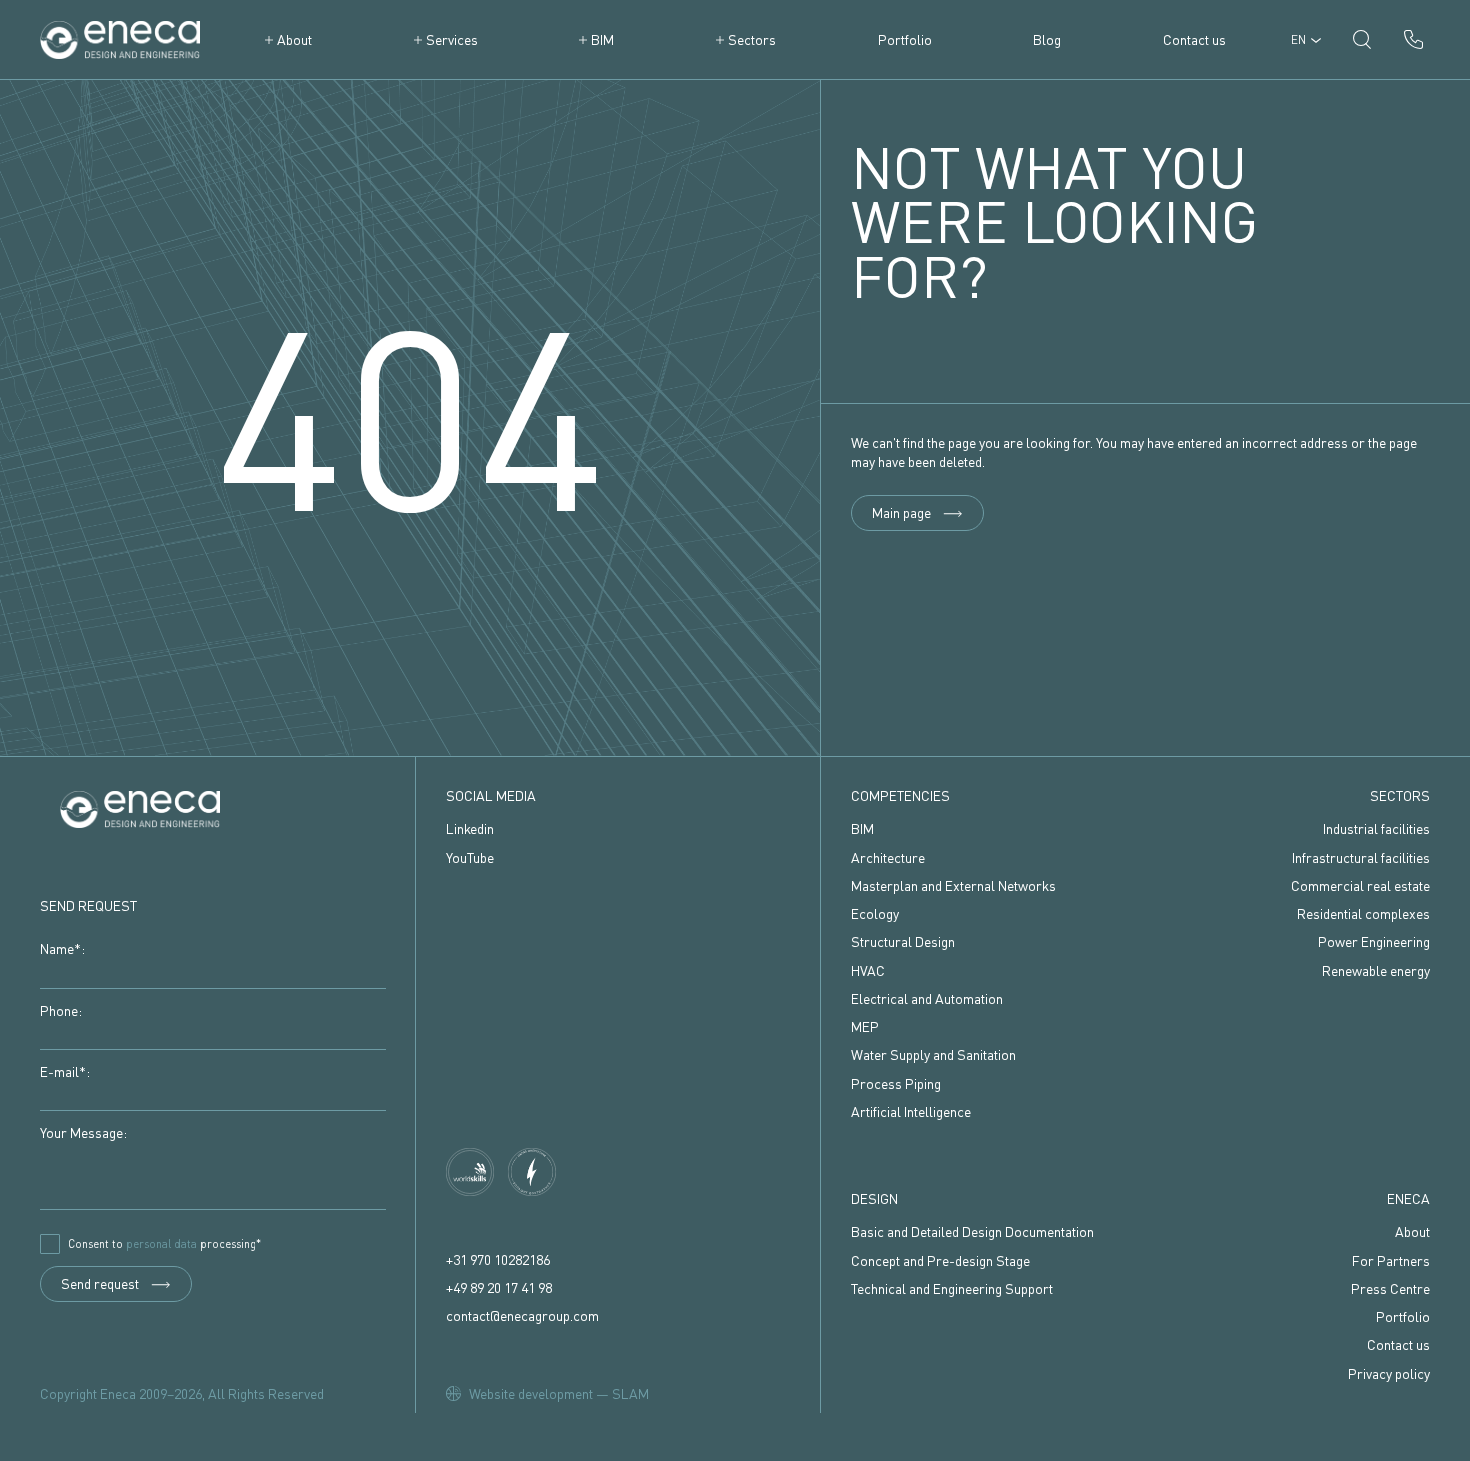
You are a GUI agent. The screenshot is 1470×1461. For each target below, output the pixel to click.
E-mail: (65, 1071)
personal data (161, 1243)
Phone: (61, 1010)
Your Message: (83, 1132)
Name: (62, 948)
